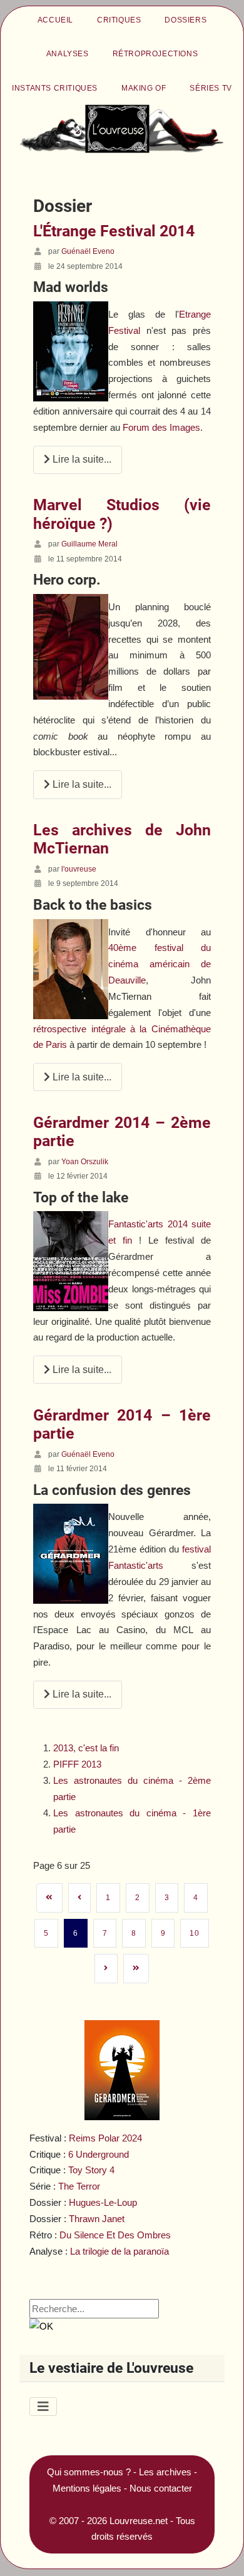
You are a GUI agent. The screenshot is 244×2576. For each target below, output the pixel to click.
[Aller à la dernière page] (136, 1968)
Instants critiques (55, 88)
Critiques (119, 20)
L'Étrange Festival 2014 (114, 231)
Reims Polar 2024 (105, 2138)
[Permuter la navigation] (43, 2407)
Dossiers (186, 20)
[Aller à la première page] (49, 1898)
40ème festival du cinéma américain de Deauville (159, 964)
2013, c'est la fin (86, 1748)
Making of (144, 88)
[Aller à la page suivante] (106, 1968)
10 (194, 1933)
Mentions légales (87, 2488)
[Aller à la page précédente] (80, 1898)
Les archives (165, 2472)
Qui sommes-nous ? (89, 2472)
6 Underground (99, 2154)
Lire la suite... (81, 459)
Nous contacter (161, 2488)
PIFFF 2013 (77, 1764)
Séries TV (211, 88)
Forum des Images (161, 427)
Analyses (68, 54)
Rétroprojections (155, 54)
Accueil (55, 20)
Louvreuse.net (139, 2521)
